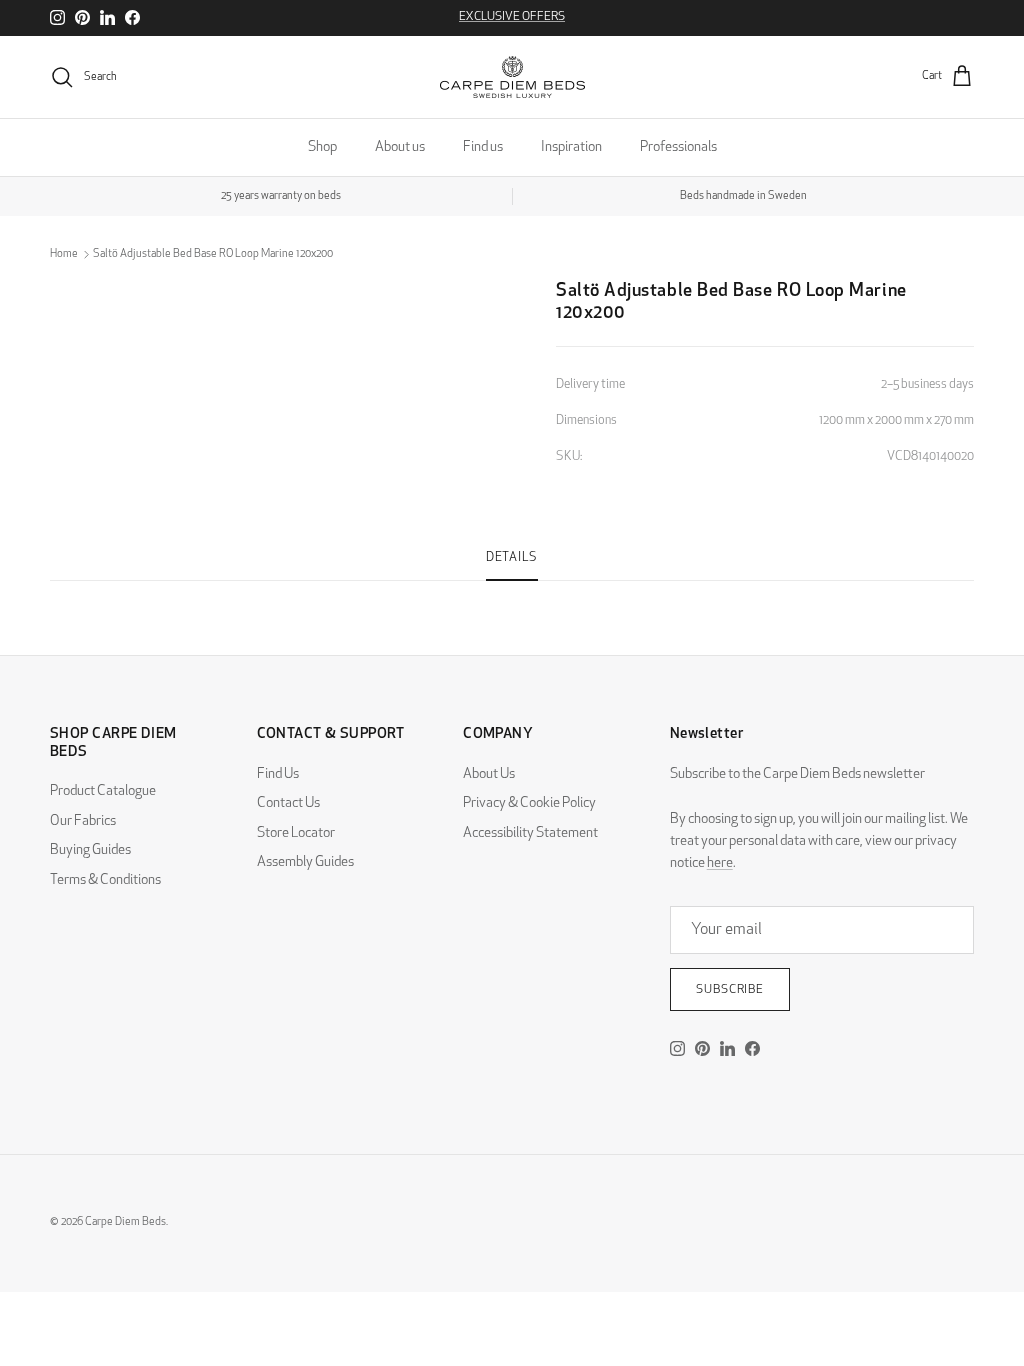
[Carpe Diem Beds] (512, 77)
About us (400, 147)
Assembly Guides (305, 862)
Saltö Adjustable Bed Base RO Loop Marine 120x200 (213, 254)
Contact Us (288, 803)
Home (64, 254)
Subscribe (730, 990)
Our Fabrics (83, 821)
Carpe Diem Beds (125, 1222)
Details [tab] (512, 558)
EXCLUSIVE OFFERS (512, 17)
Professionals (678, 147)
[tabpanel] (512, 593)
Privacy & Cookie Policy (529, 803)
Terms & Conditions (105, 880)
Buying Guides (90, 850)
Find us (483, 147)
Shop (322, 147)
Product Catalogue (103, 791)
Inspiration (571, 147)
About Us (489, 774)
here (720, 863)
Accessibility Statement (530, 833)
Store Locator (296, 833)
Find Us (278, 774)
